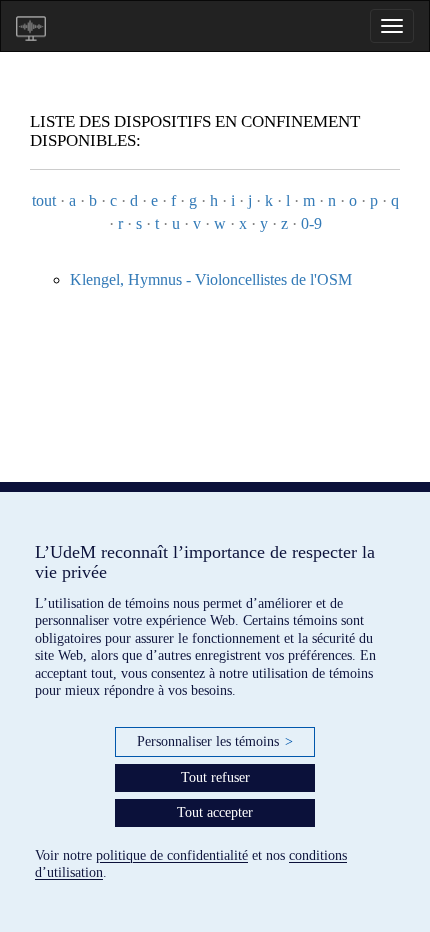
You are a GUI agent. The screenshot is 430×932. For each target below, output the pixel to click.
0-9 (311, 223)
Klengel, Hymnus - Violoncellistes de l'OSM (211, 279)
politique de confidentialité (172, 855)
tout (44, 200)
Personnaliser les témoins (215, 741)
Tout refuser (215, 777)
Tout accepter (215, 812)
